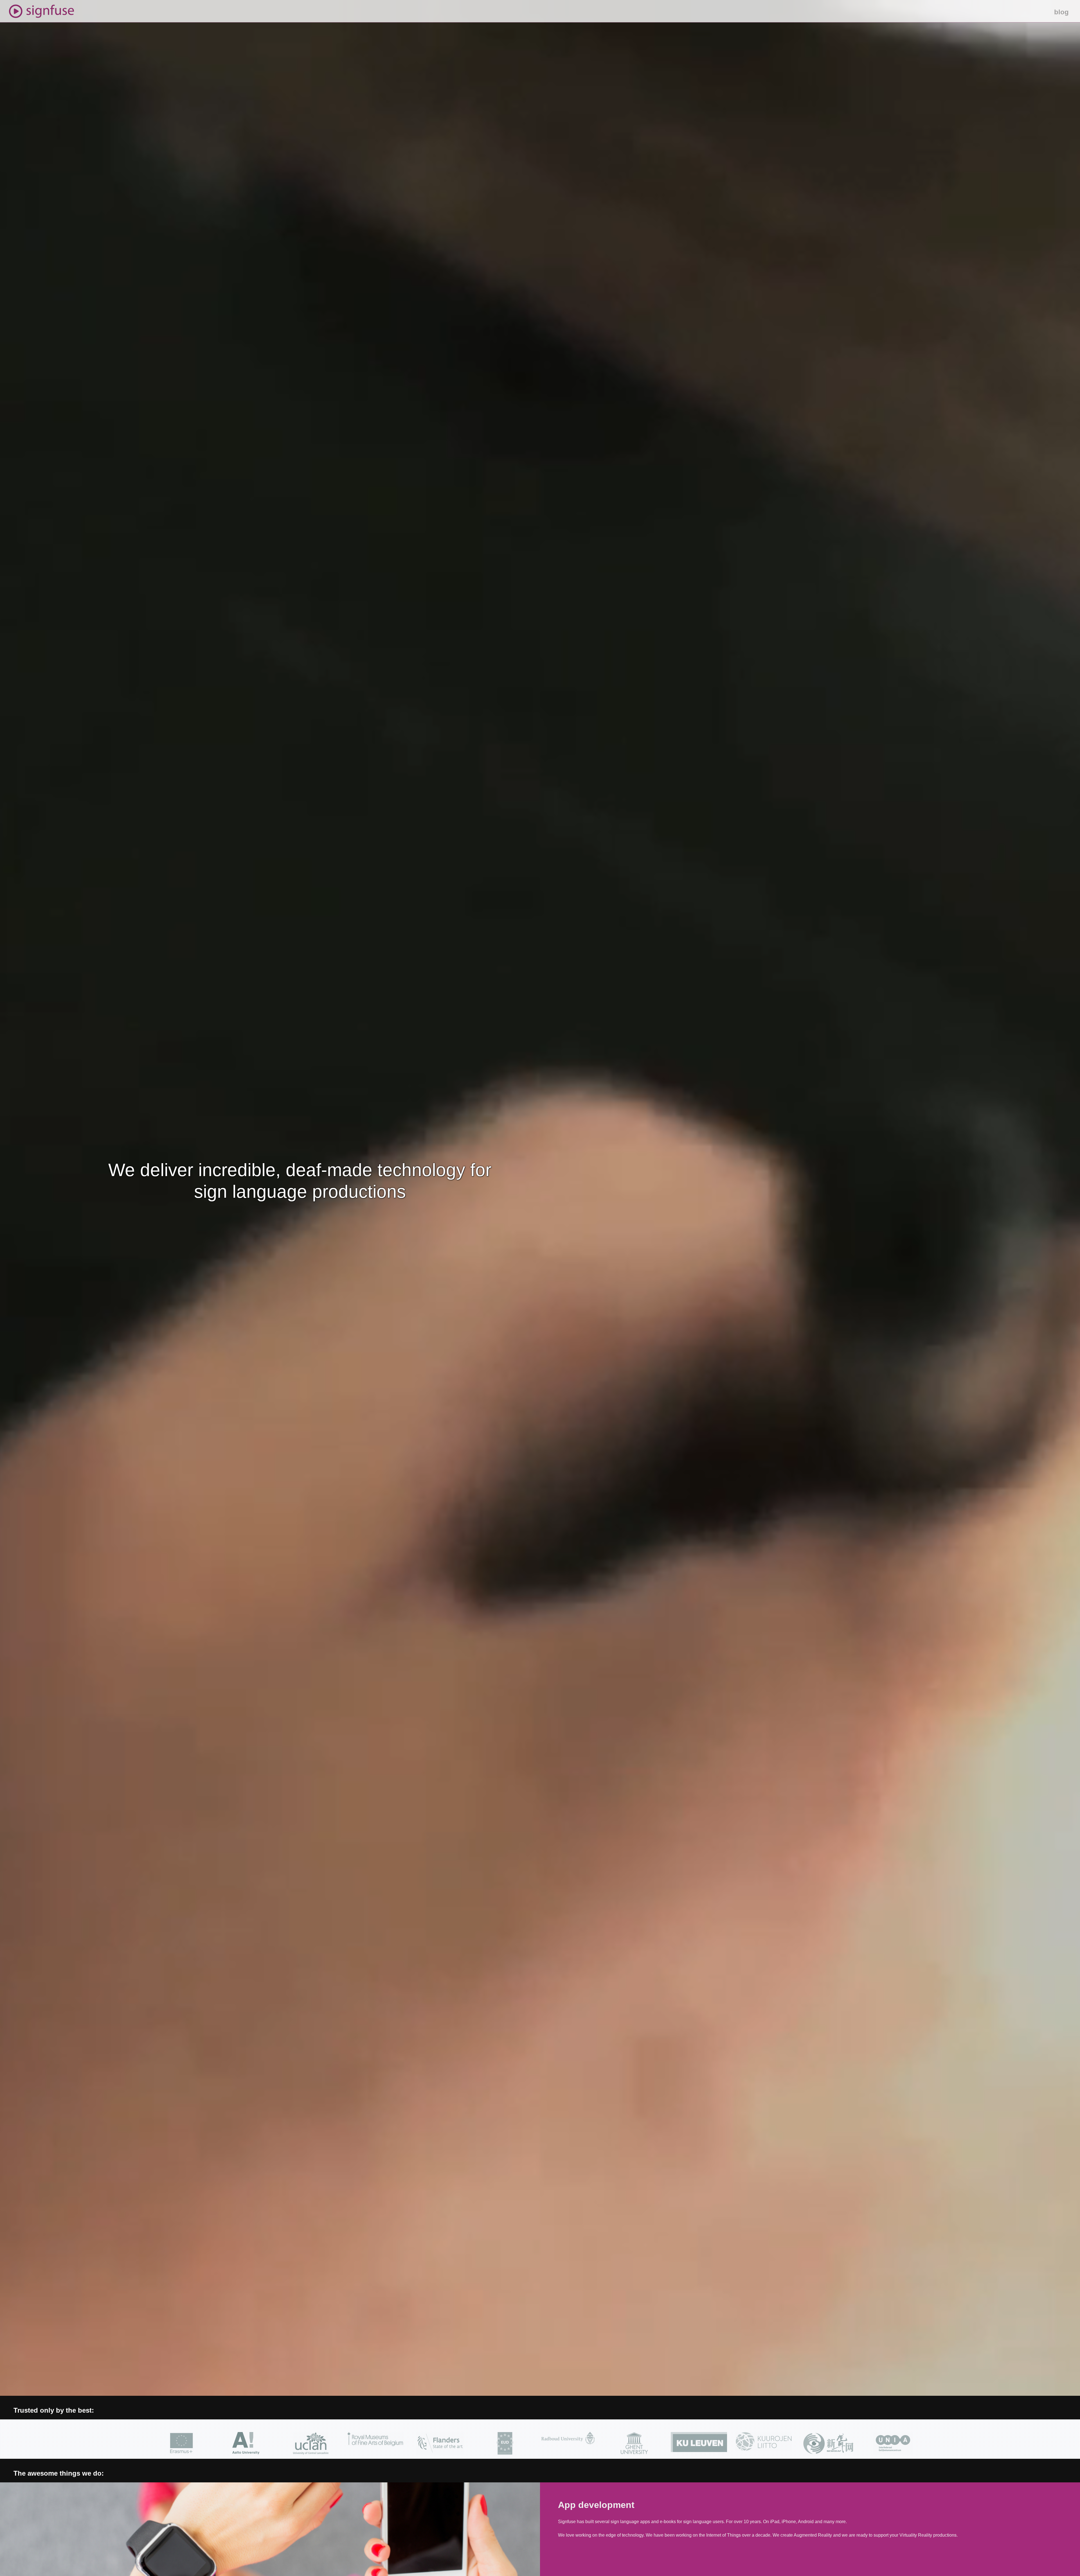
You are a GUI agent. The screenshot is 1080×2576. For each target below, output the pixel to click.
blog (1061, 12)
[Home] (37, 9)
